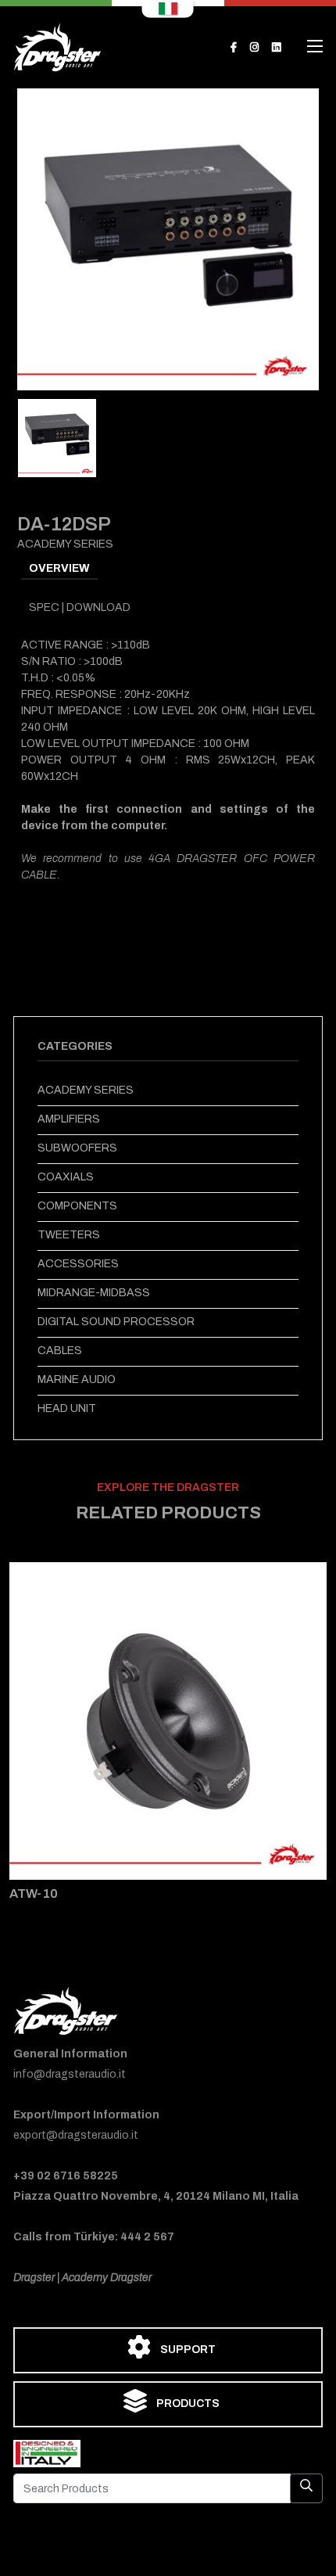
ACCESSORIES (78, 1264)
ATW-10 (34, 1893)
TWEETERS (69, 1235)
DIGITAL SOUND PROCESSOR (116, 1322)
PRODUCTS (187, 2404)
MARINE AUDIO (77, 1380)
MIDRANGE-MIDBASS (94, 1293)
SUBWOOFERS (77, 1148)
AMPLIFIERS (69, 1119)
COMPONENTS (77, 1206)
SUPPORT (187, 2350)
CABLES (60, 1351)
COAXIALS (66, 1177)
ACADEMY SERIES (86, 1090)
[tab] (57, 438)
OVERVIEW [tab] (59, 568)
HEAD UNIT (67, 1408)
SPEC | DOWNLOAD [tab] (80, 607)
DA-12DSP (64, 524)
